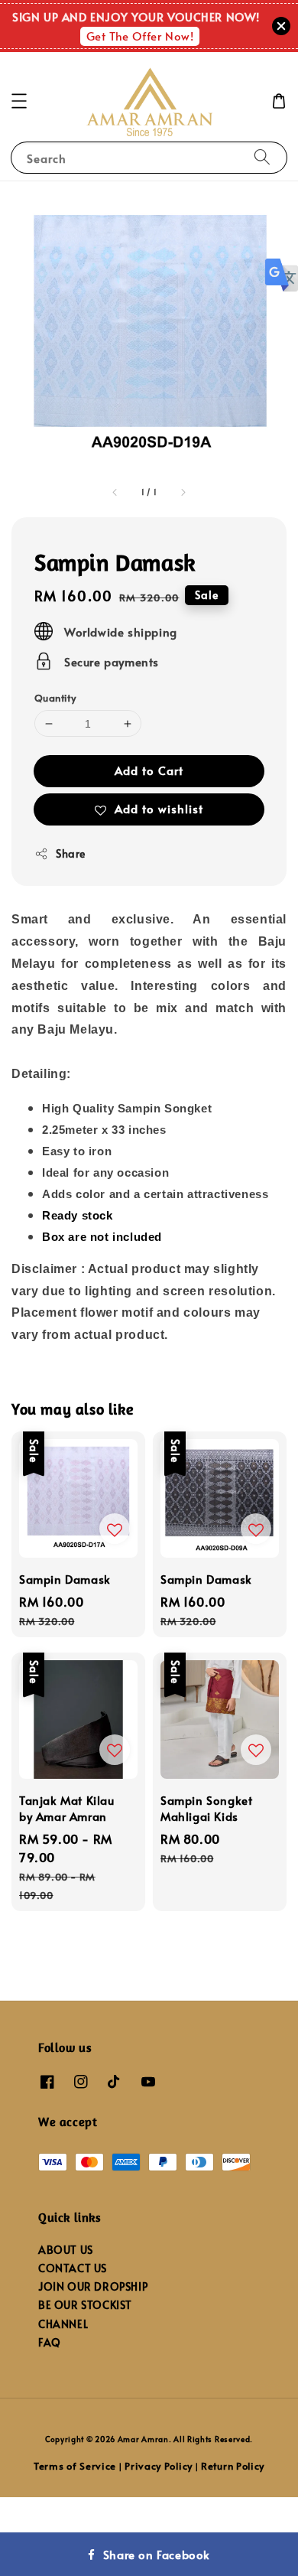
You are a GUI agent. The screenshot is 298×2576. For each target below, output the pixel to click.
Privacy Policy (159, 2466)
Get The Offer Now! (140, 36)
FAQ (50, 2342)
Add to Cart (149, 770)
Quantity (55, 698)
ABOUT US (66, 2250)
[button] (19, 101)
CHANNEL (63, 2324)
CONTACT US (73, 2268)
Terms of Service (75, 2466)
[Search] (262, 157)
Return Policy (233, 2466)
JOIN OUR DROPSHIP (93, 2286)
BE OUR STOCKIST (85, 2305)
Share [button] (71, 853)
